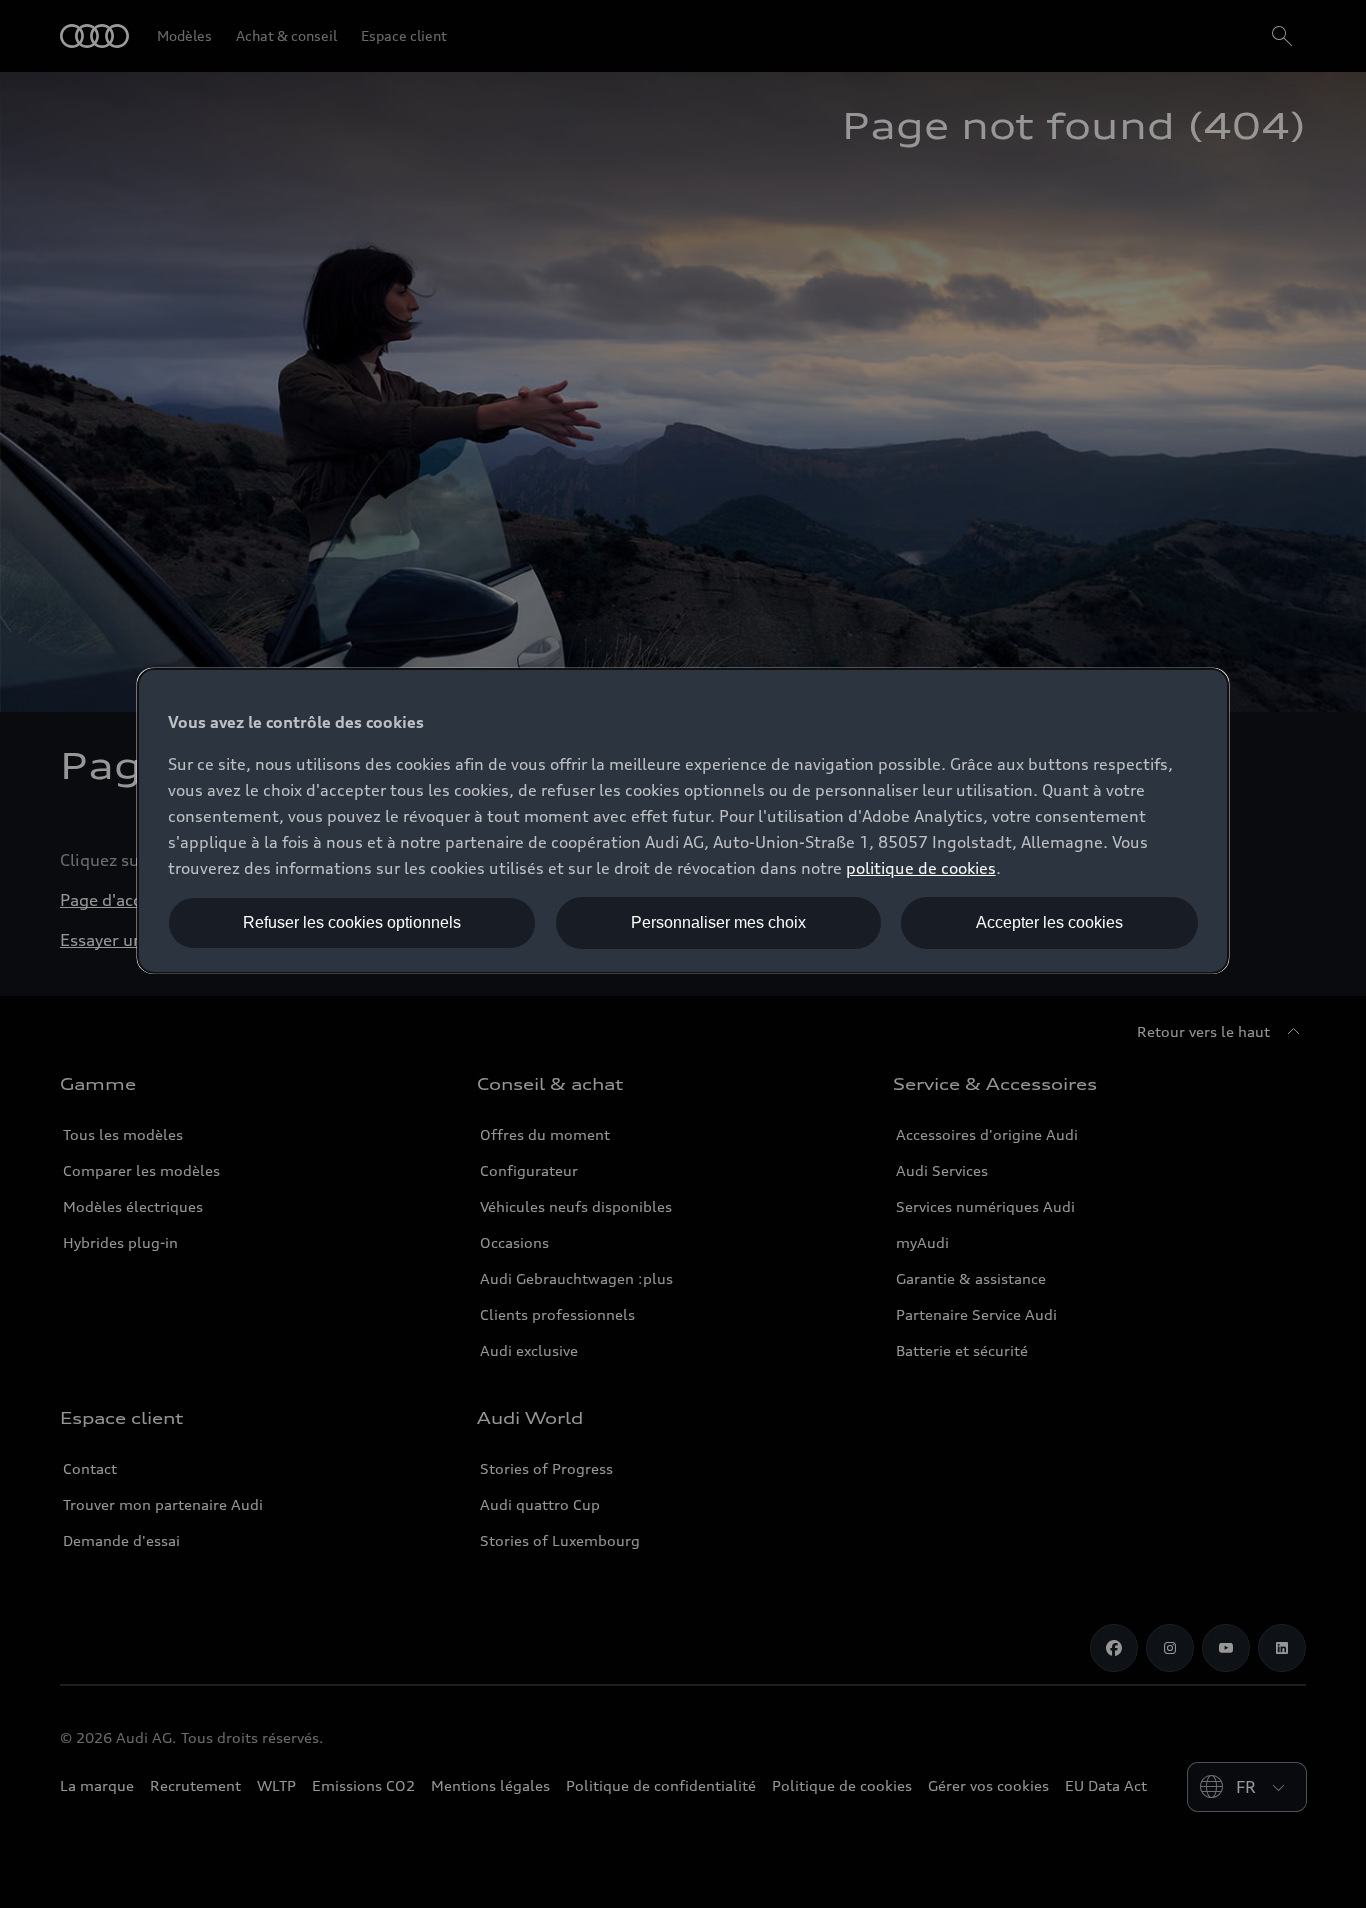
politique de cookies (921, 868)
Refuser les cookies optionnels (352, 922)
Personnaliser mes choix (718, 922)
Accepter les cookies (1049, 922)
